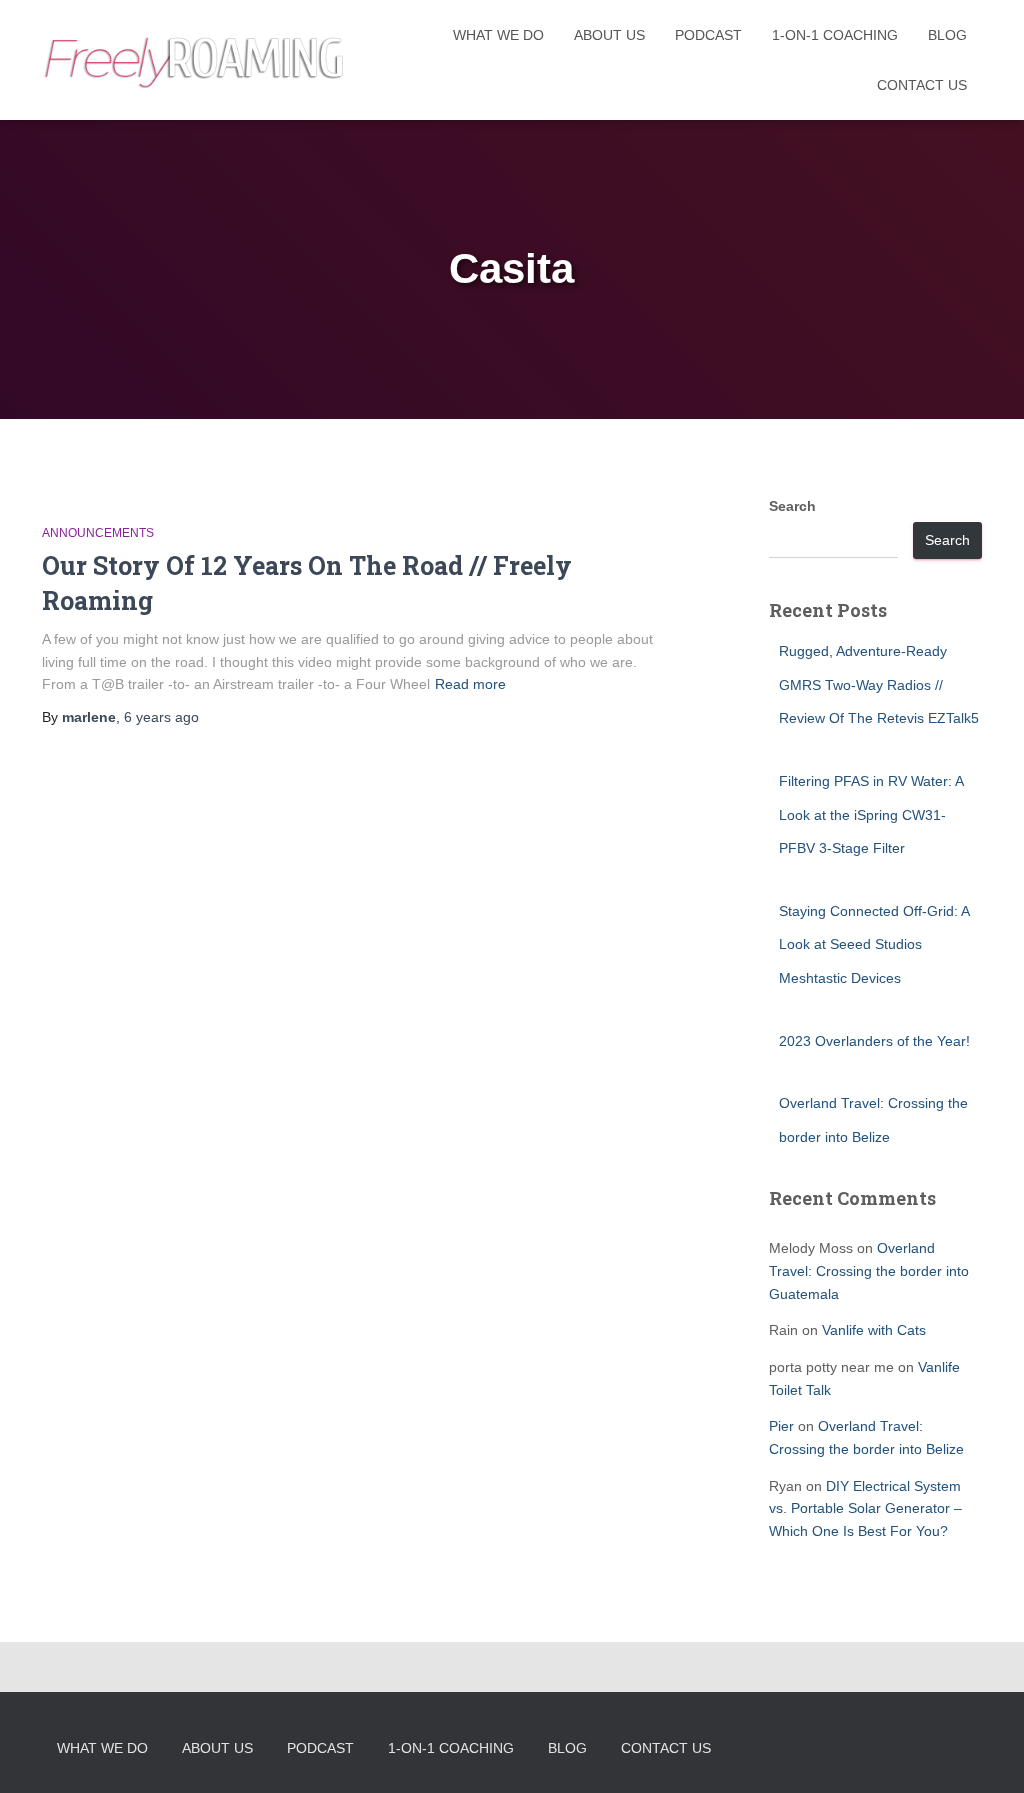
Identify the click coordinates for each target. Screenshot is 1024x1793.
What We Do (498, 35)
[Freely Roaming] (196, 60)
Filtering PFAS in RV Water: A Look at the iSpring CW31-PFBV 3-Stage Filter (871, 814)
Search (792, 506)
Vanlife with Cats (874, 1330)
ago (161, 717)
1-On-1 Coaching (835, 35)
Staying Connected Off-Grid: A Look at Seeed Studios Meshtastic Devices (874, 944)
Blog (947, 35)
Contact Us (922, 85)
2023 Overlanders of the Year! (874, 1041)
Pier (781, 1426)
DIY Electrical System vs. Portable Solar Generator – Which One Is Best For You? (865, 1508)
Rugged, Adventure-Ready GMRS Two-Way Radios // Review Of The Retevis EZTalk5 (879, 684)
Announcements (98, 533)
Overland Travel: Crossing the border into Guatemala (869, 1270)
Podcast (708, 35)
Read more (470, 684)
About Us (609, 35)
